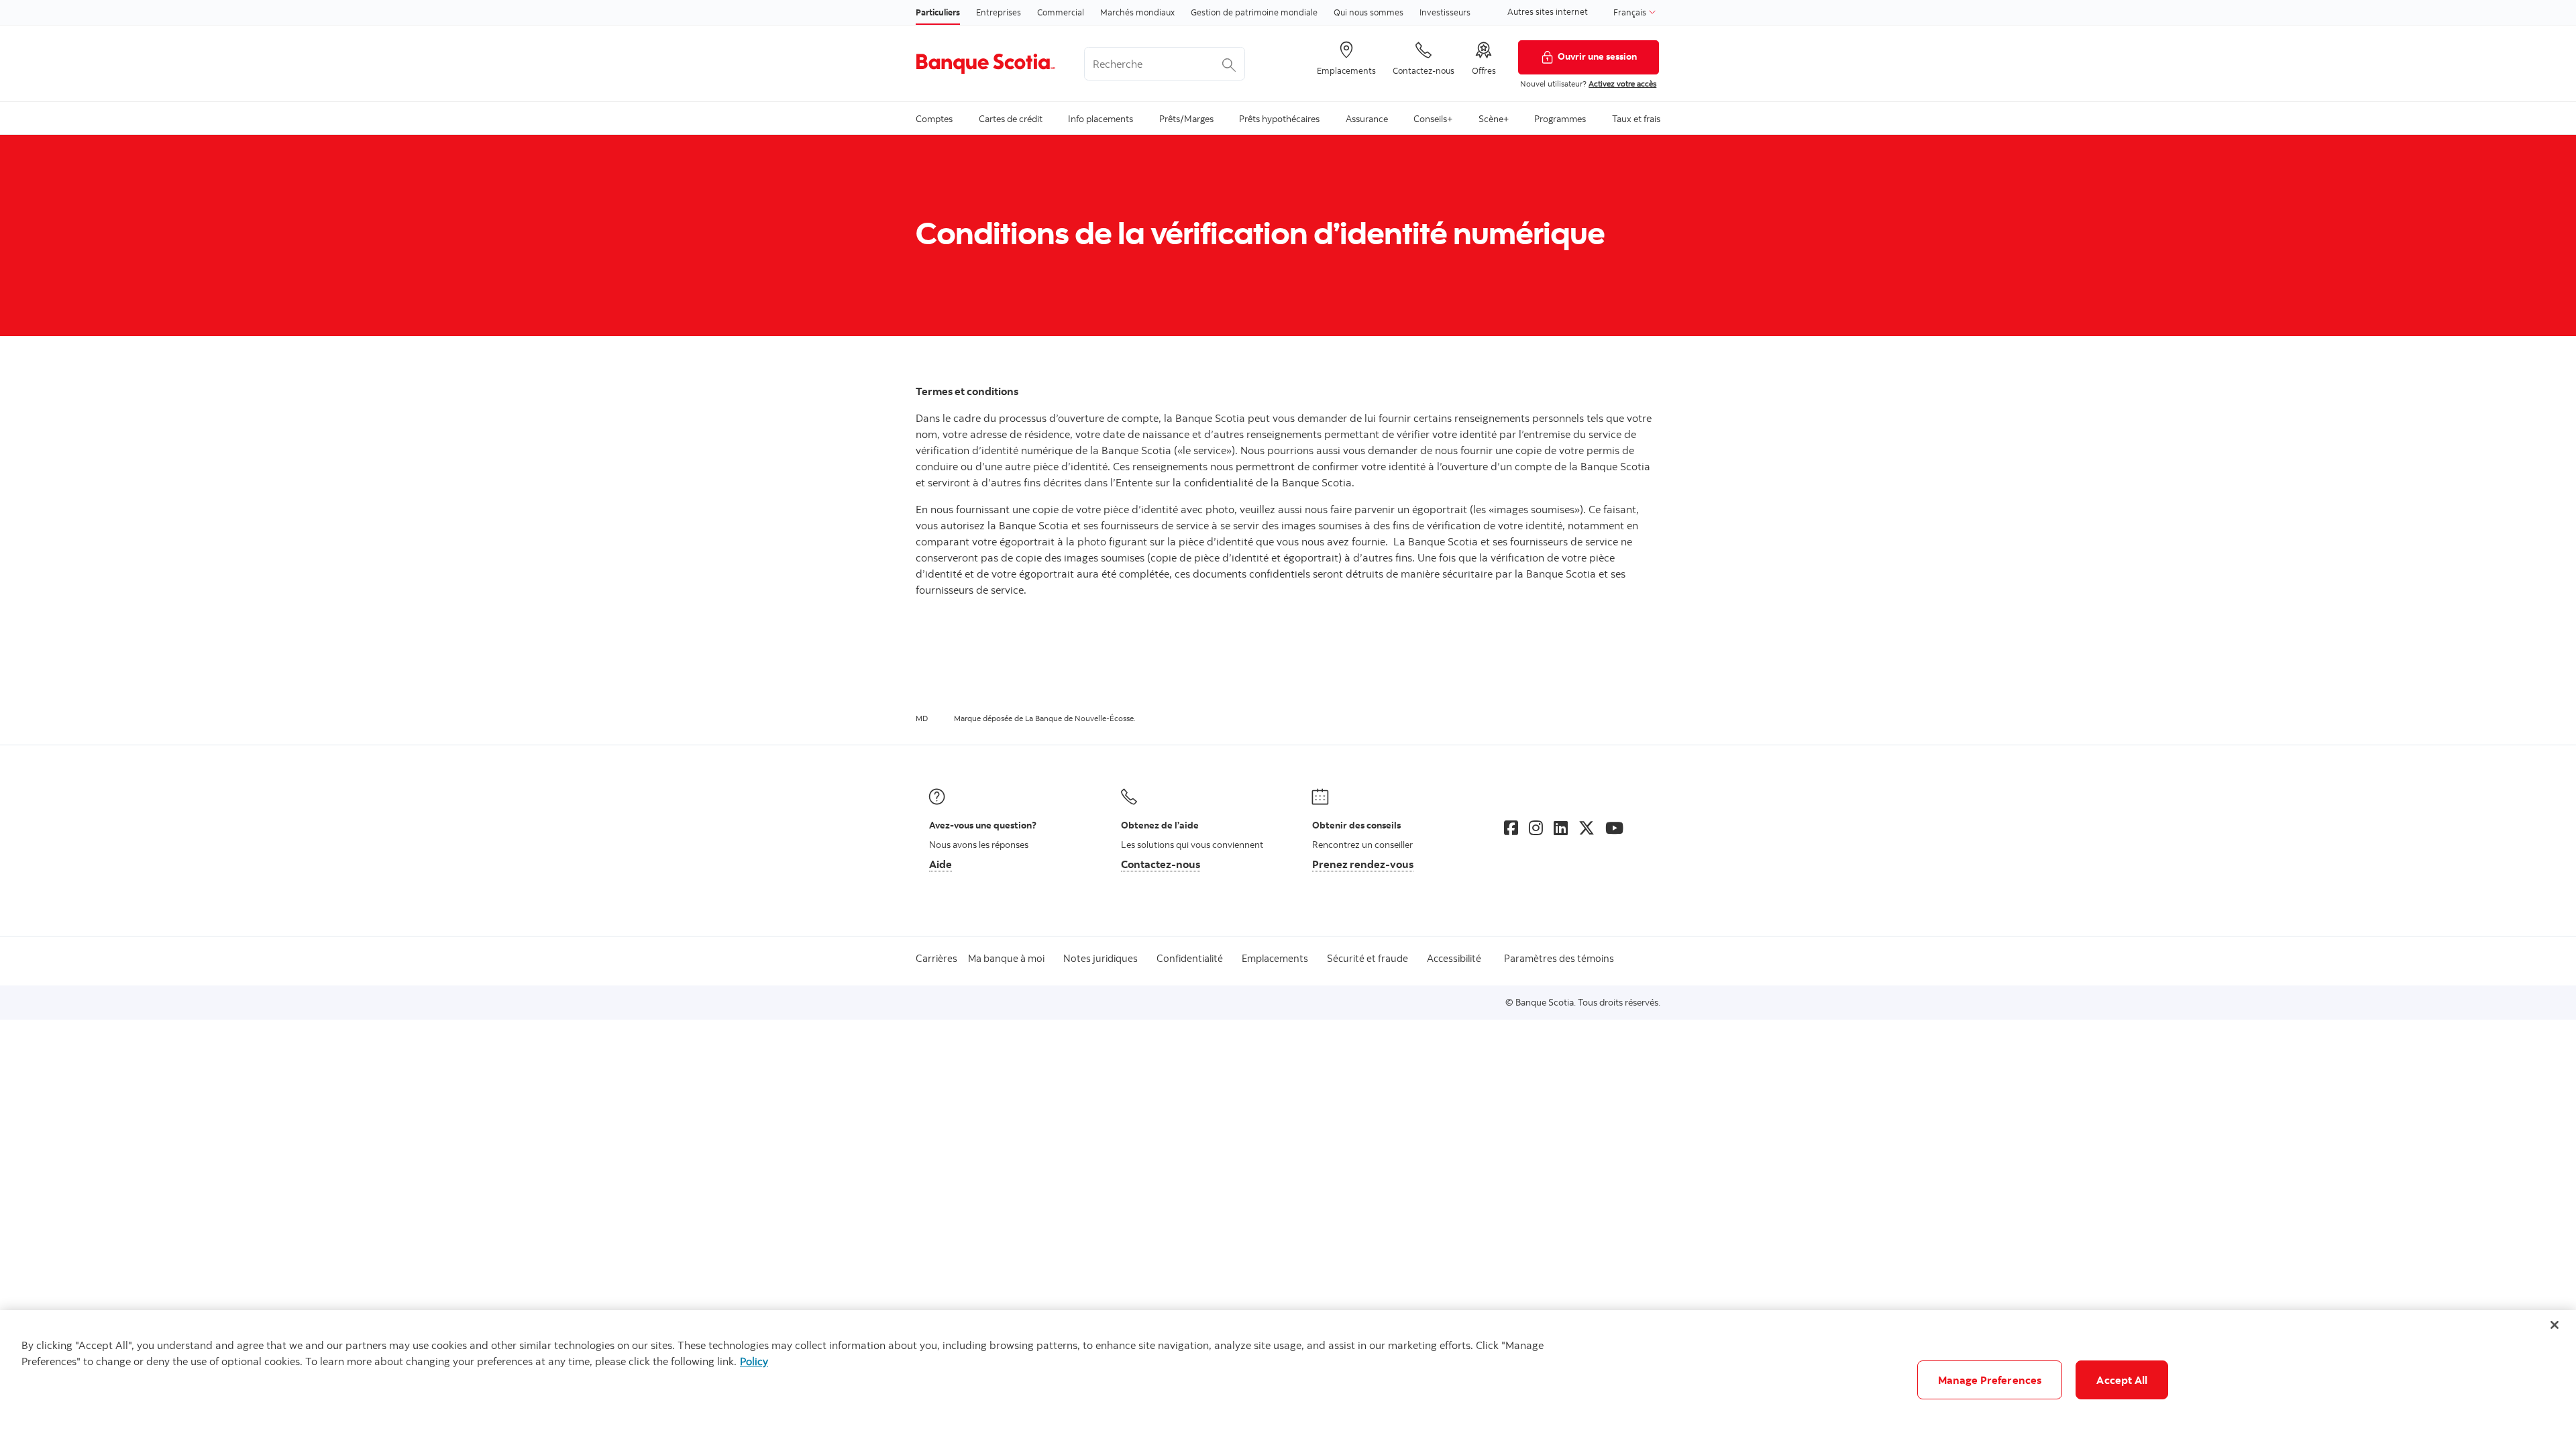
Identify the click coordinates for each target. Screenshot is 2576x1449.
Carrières (936, 958)
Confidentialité (1190, 958)
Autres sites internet (1548, 11)
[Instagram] (1536, 828)
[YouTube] (1614, 828)
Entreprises (999, 12)
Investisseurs (1445, 12)
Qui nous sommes (1368, 12)
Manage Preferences (1990, 1380)
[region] (1288, 1380)
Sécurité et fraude (1367, 958)
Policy (754, 1361)
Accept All (2122, 1380)
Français (1631, 12)
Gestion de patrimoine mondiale (1254, 12)
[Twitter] (1587, 828)
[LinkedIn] (1561, 828)
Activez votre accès (1622, 84)
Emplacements (1275, 958)
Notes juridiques (1101, 958)
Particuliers (938, 12)
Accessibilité (1454, 958)
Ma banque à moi (1006, 958)
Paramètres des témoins (1559, 958)
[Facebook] (1511, 828)
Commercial (1061, 12)
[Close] (2555, 1325)
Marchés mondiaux (1137, 12)
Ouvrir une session (1597, 56)
